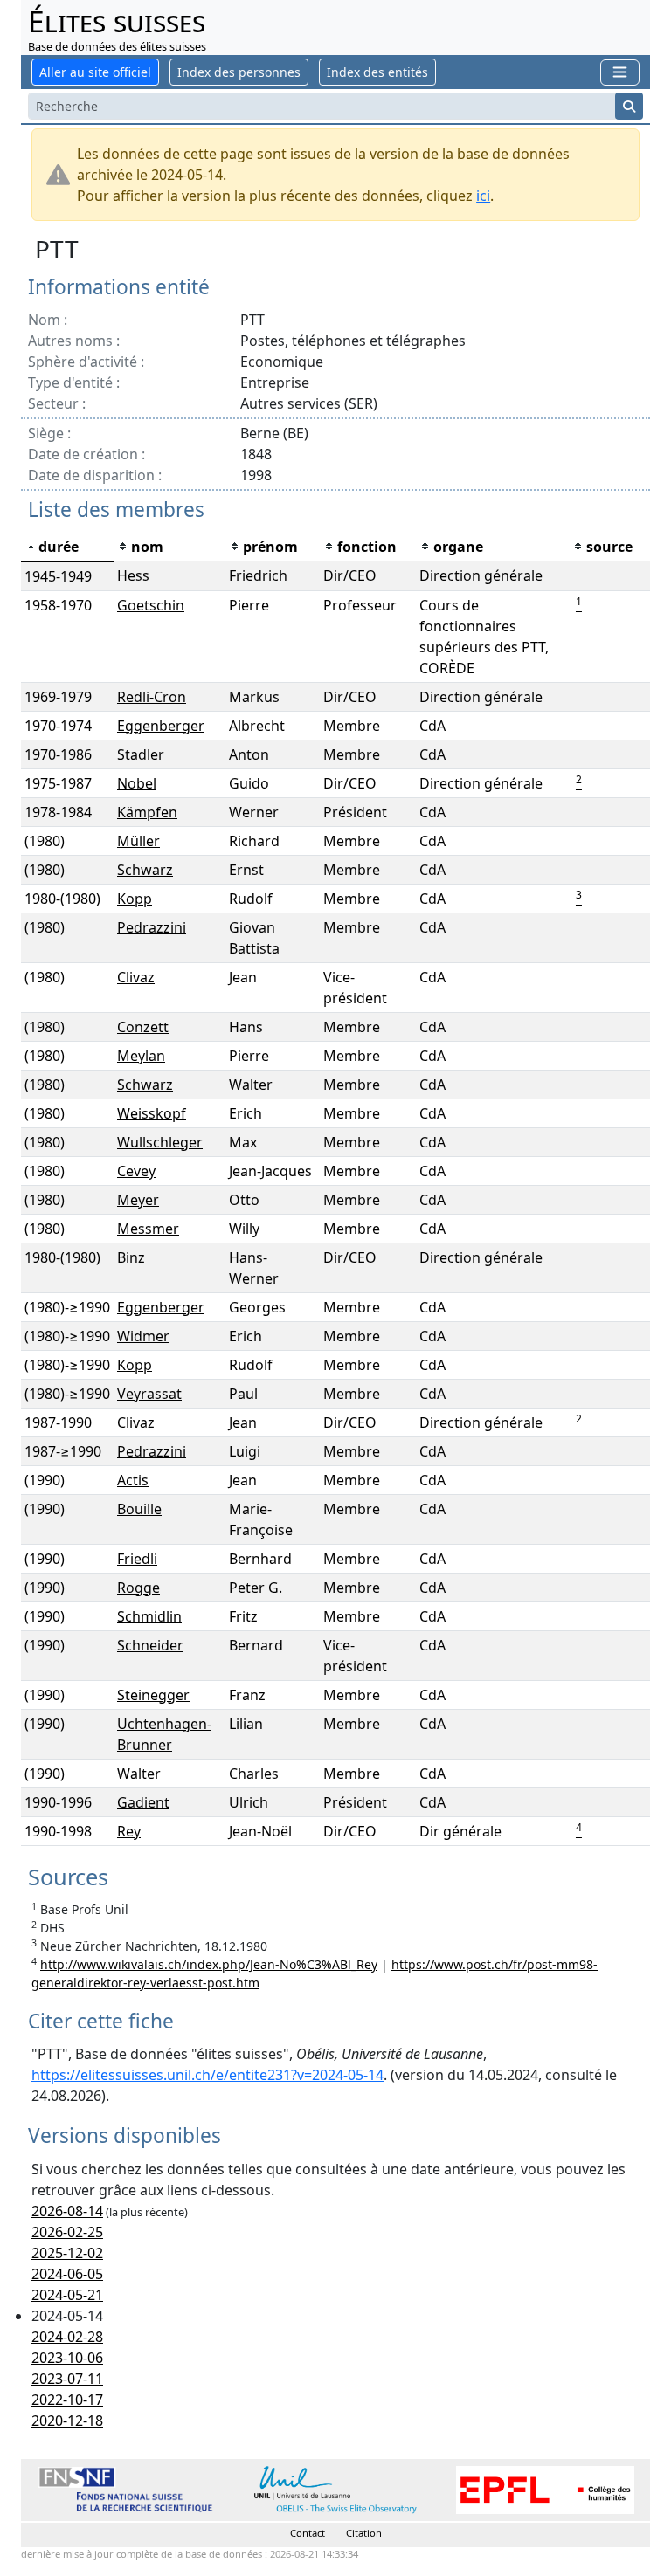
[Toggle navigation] (620, 72)
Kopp (135, 899)
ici (483, 196)
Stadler (141, 754)
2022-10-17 (67, 2400)
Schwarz (145, 870)
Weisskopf (152, 1113)
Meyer (138, 1200)
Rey (129, 1831)
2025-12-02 (67, 2253)
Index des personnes (239, 72)
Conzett (143, 1027)
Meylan (141, 1056)
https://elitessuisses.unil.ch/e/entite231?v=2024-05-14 (208, 2075)
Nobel (137, 783)
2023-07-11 (67, 2379)
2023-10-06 (67, 2358)
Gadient (143, 1802)
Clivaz (136, 977)
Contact (308, 2533)
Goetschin (151, 605)
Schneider (150, 1645)
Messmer (148, 1229)
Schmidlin (149, 1616)
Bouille (139, 1509)
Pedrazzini (152, 927)
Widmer (143, 1336)
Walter (139, 1774)
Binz (131, 1257)
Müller (138, 841)
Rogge (138, 1588)
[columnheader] (67, 547)
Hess (133, 575)
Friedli (137, 1559)
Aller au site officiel (95, 72)
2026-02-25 (67, 2232)
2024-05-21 (67, 2295)
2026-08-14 (67, 2211)
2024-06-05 (67, 2274)
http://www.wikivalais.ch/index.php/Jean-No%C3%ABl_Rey (209, 1964)
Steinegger (153, 1695)
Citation (364, 2533)
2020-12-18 (67, 2421)
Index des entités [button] (377, 72)
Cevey (136, 1171)
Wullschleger (160, 1142)
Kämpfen (147, 812)
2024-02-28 (67, 2337)
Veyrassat (149, 1394)
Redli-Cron (152, 697)
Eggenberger (161, 726)
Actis (133, 1480)
